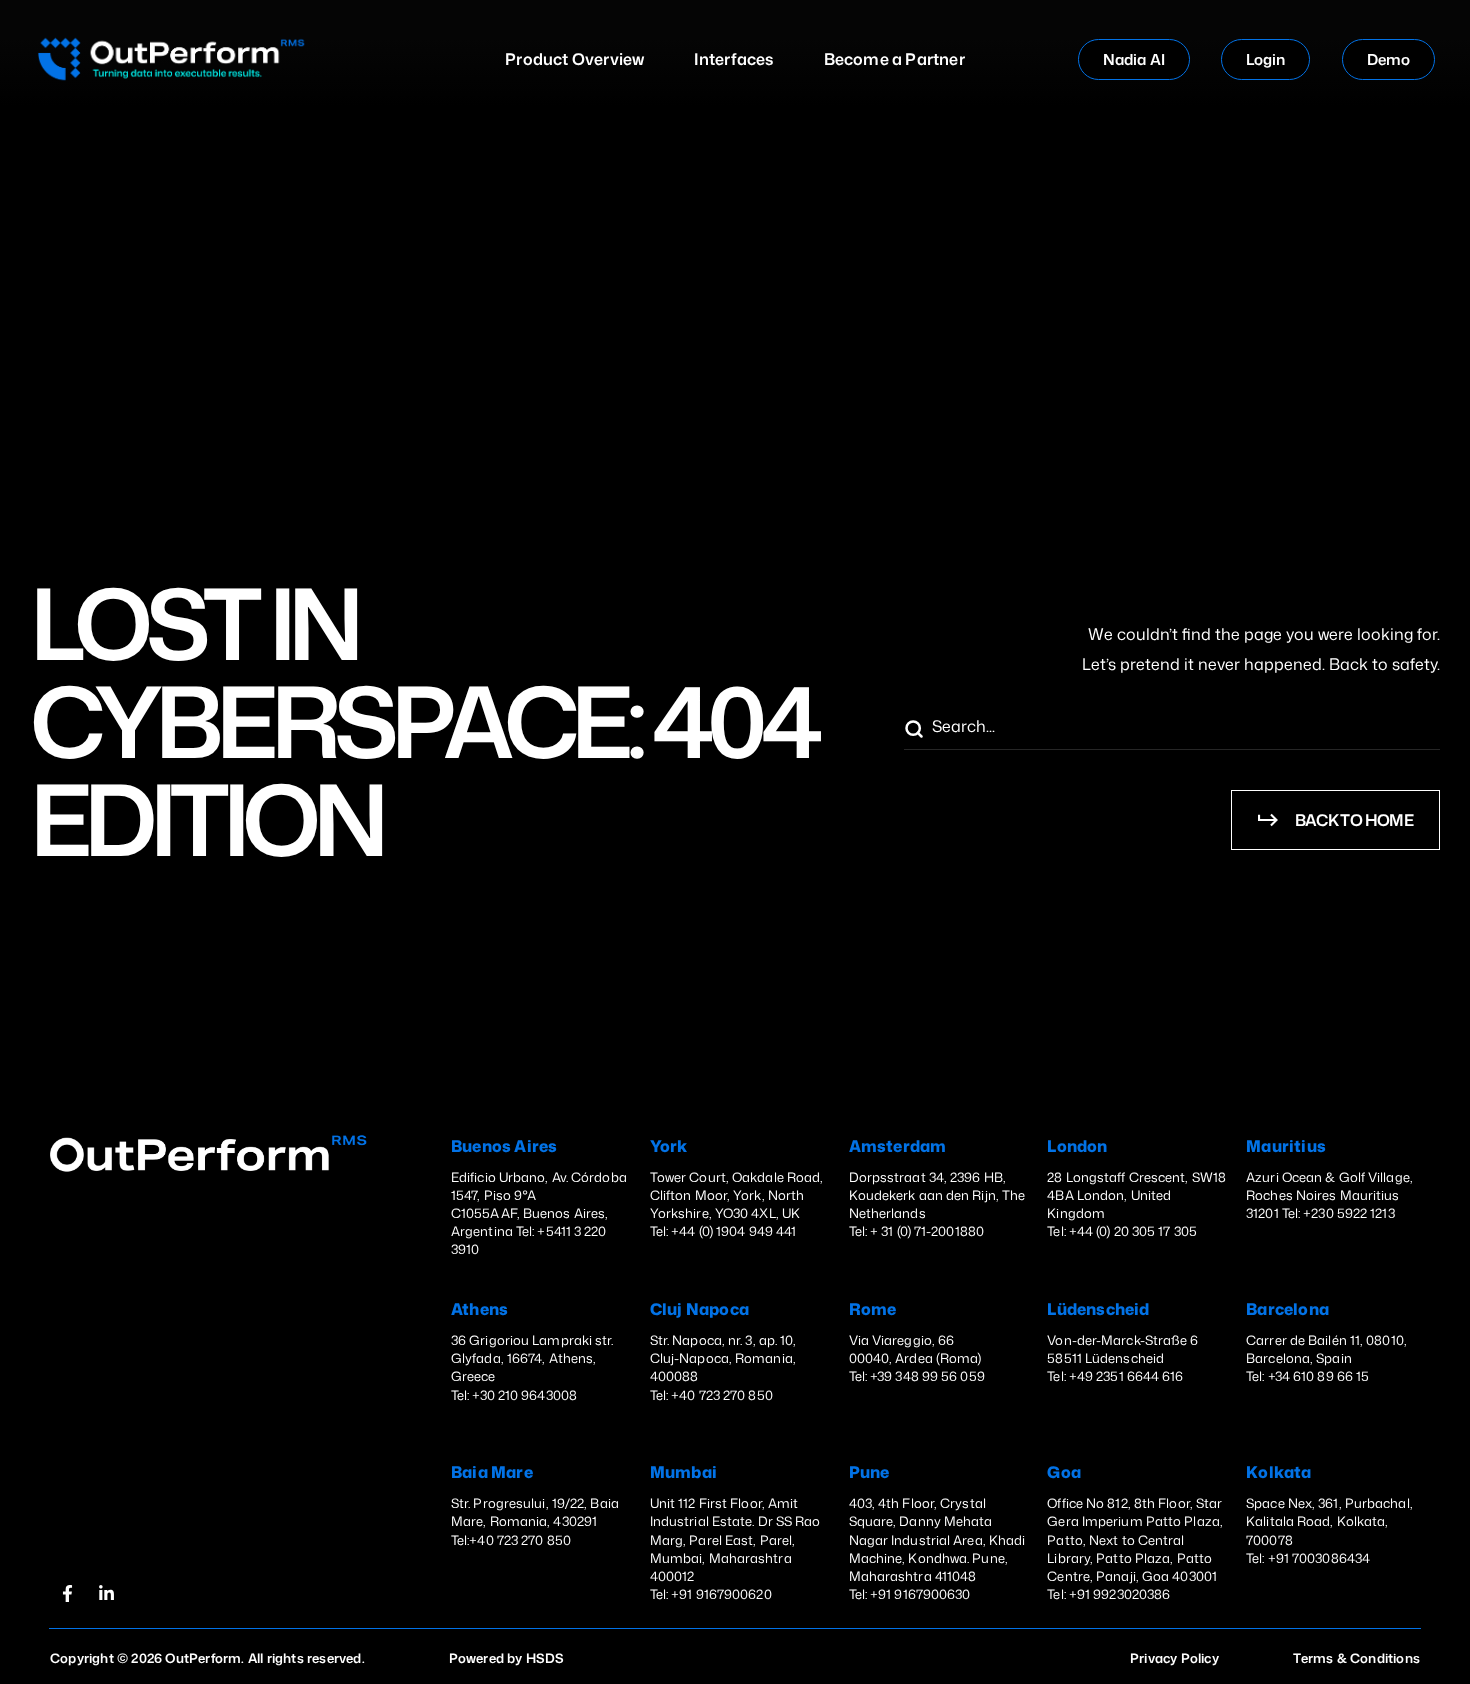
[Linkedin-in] (106, 1594)
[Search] (913, 730)
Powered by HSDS (507, 1658)
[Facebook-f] (67, 1594)
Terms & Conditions (1356, 1658)
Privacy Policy (1174, 1658)
